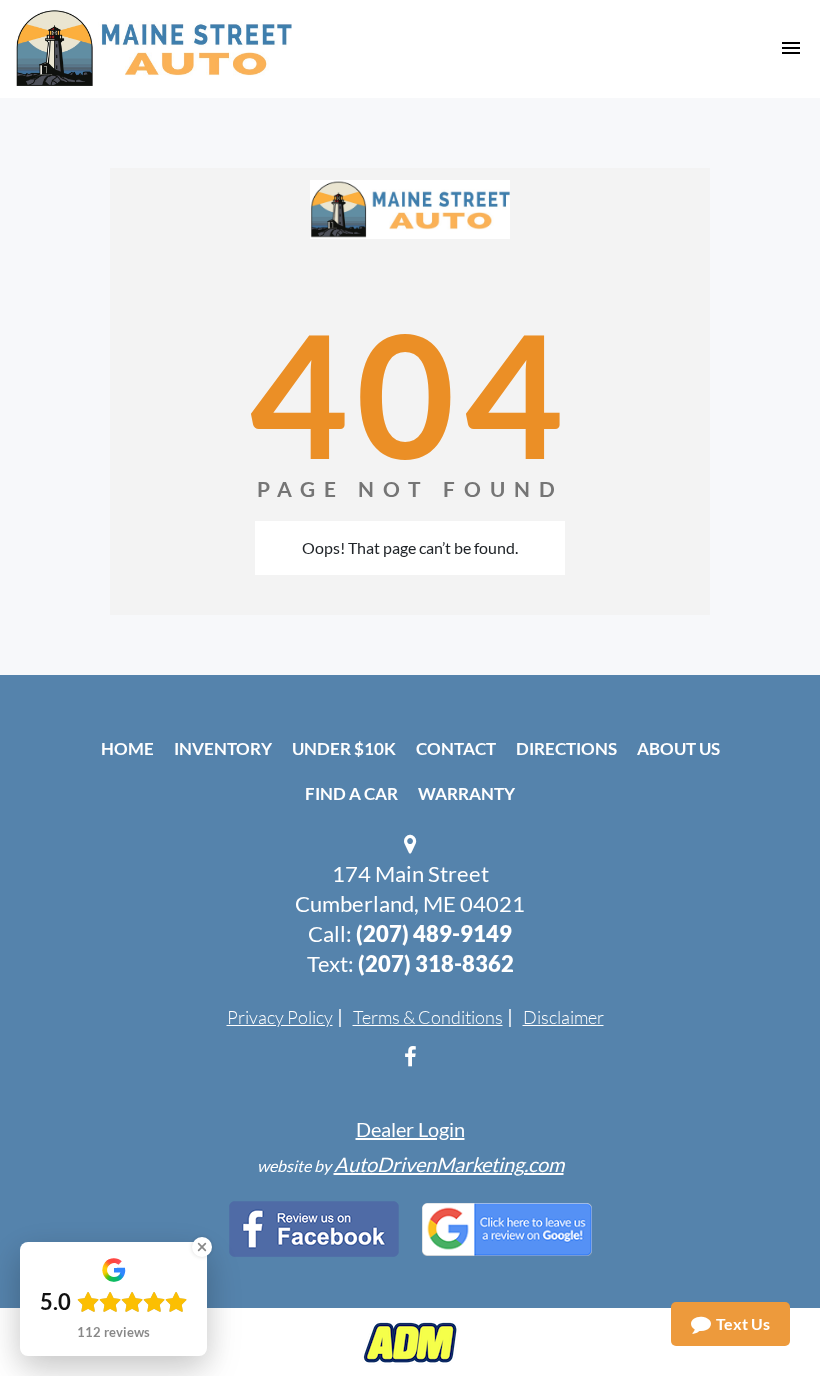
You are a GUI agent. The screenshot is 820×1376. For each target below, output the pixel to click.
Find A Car (351, 793)
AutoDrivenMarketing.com (449, 1164)
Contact (456, 748)
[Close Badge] (202, 1247)
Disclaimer (563, 1017)
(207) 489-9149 (434, 933)
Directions (566, 748)
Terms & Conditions (428, 1017)
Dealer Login (410, 1129)
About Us (678, 748)
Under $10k (344, 748)
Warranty (466, 793)
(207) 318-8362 (436, 963)
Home (127, 748)
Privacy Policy (280, 1017)
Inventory (223, 748)
